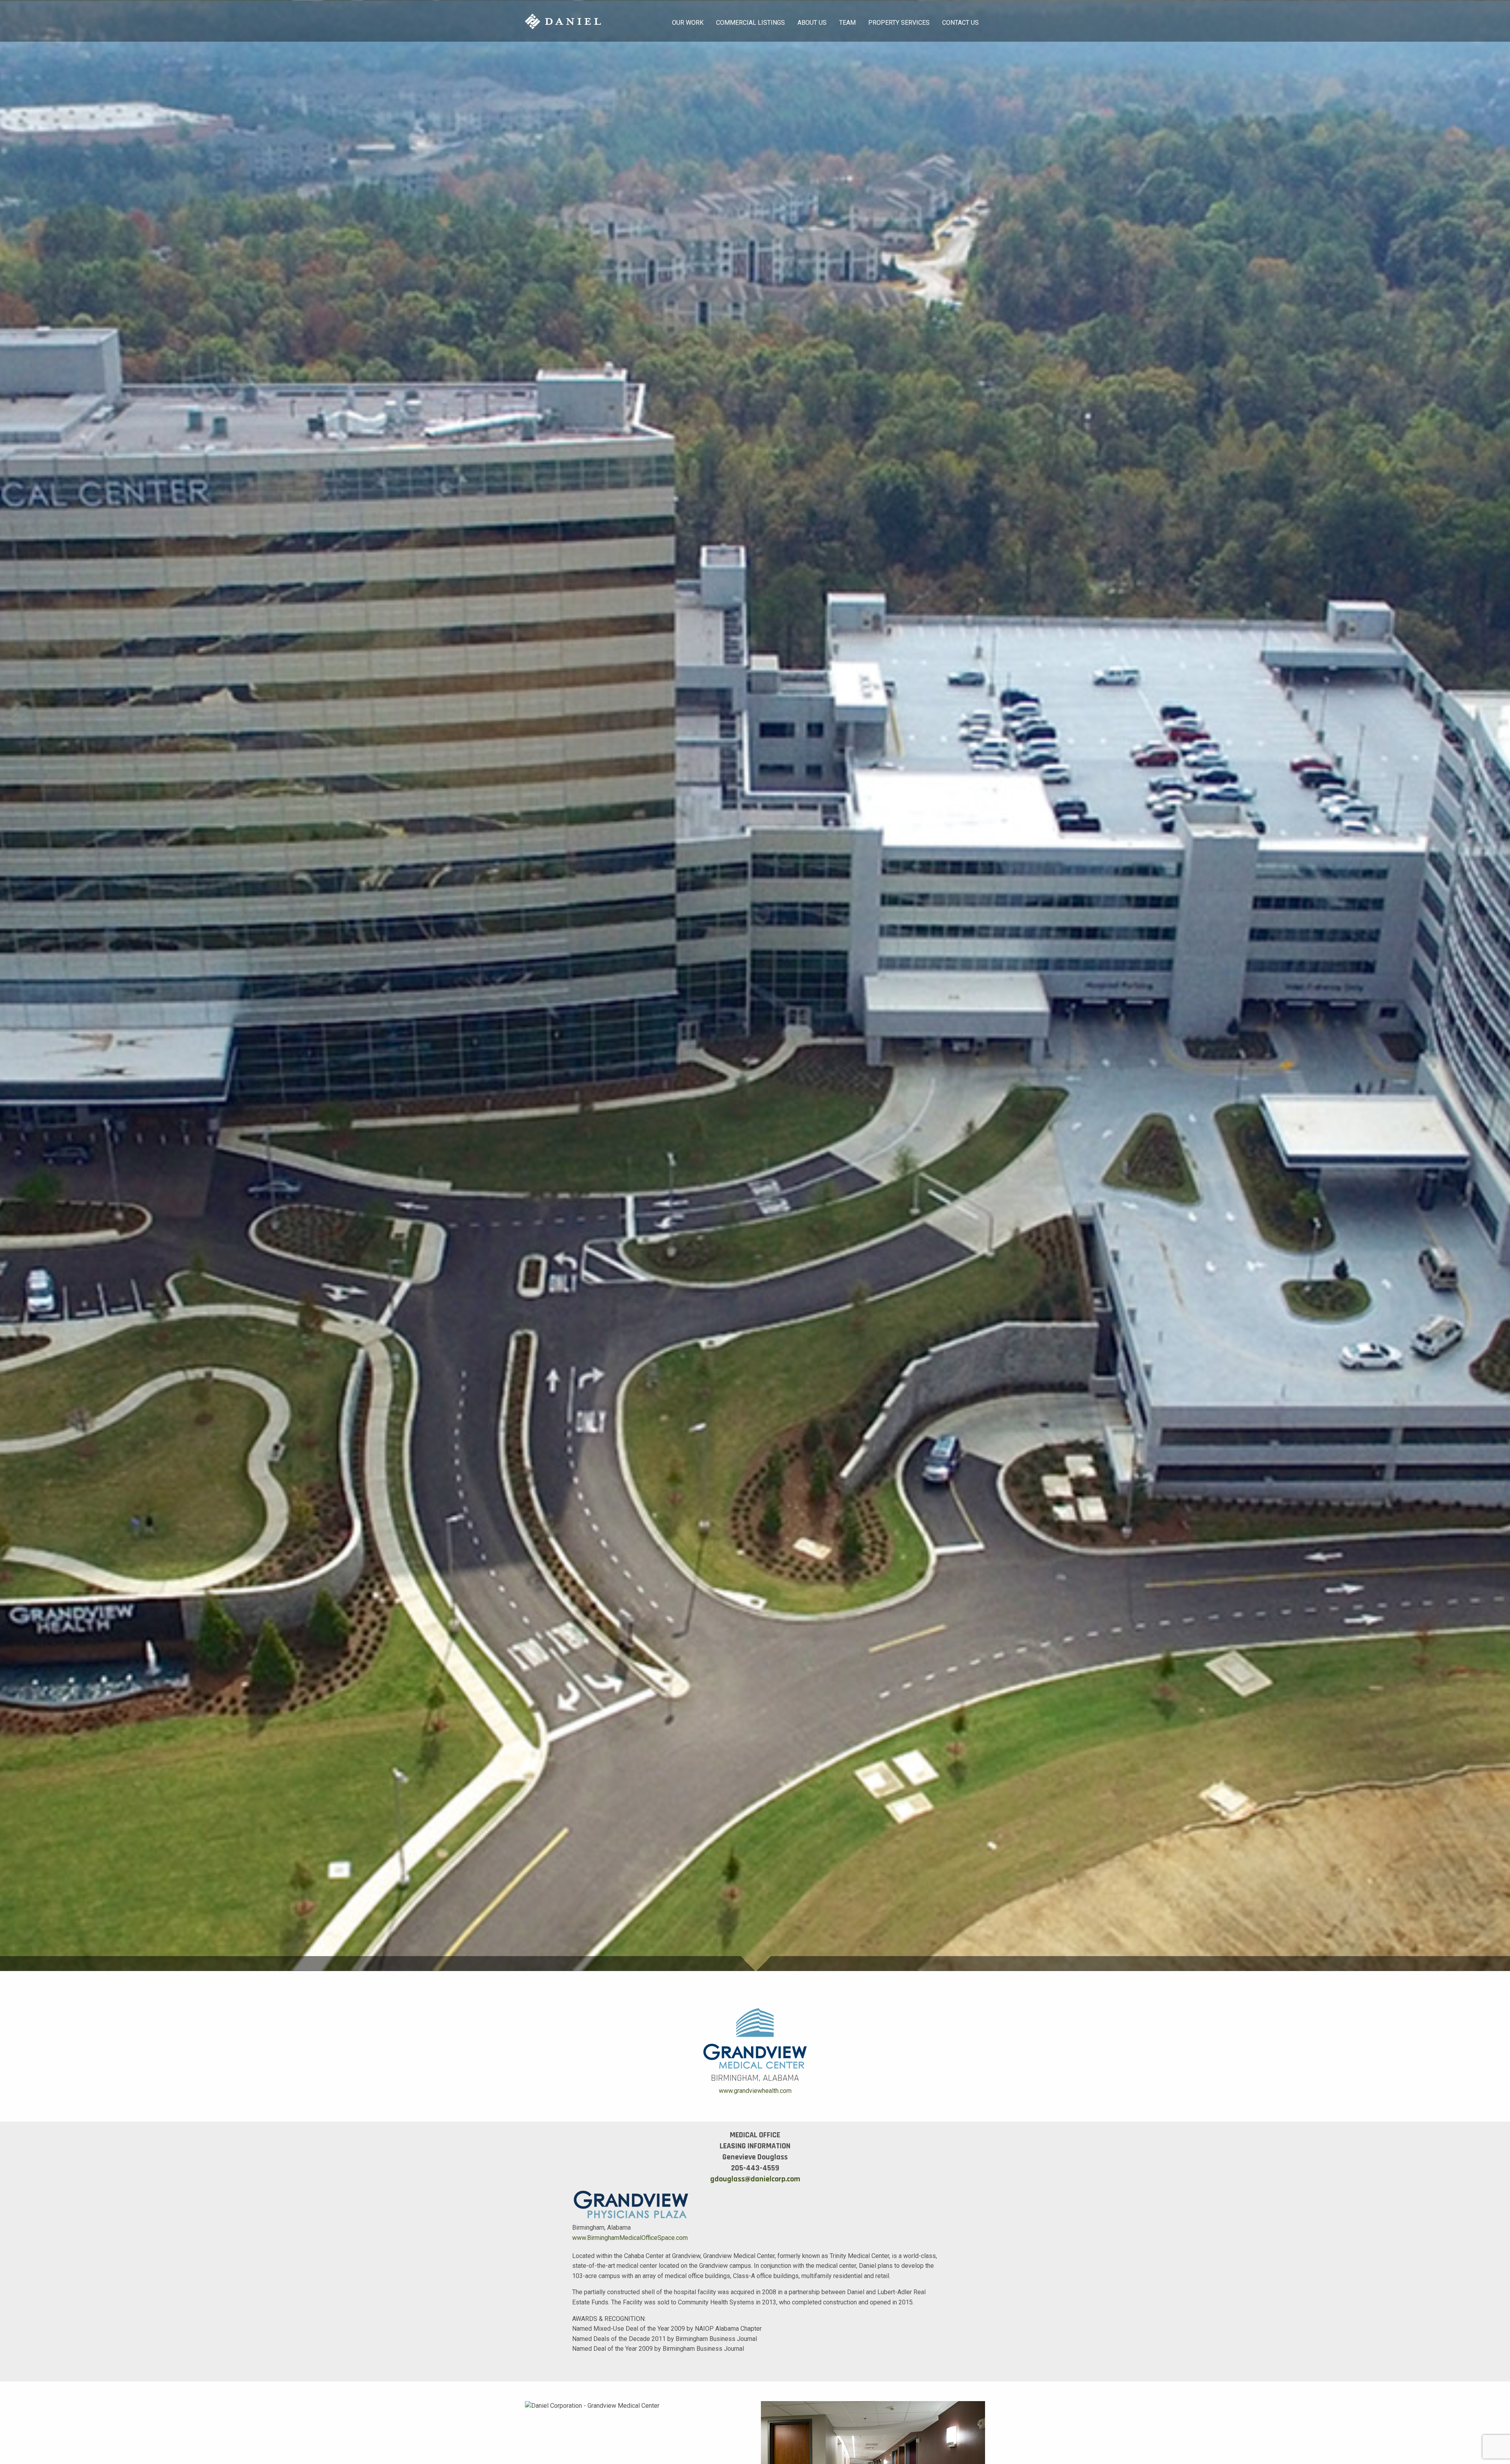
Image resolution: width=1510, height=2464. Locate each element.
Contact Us (960, 23)
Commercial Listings (750, 23)
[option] (755, 986)
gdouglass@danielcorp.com (755, 2179)
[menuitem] (688, 21)
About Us (812, 23)
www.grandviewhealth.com (755, 2091)
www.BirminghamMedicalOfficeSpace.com (630, 2238)
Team (847, 23)
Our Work (688, 23)
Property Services (899, 23)
